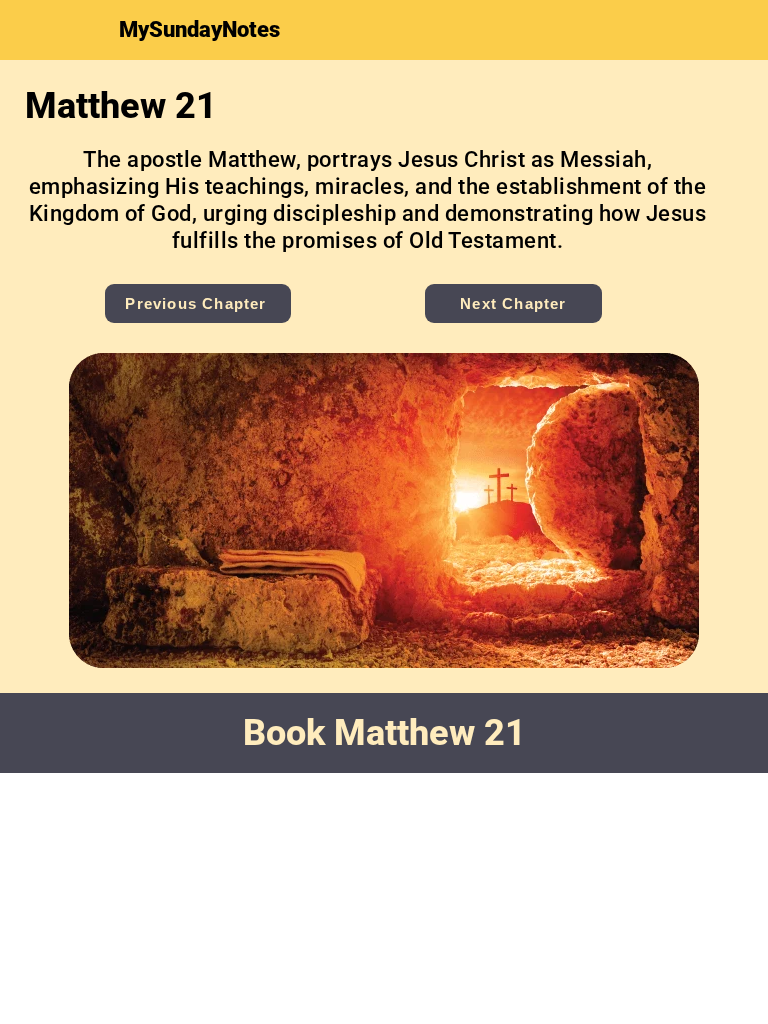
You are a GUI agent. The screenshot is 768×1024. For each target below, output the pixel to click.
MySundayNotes (199, 29)
